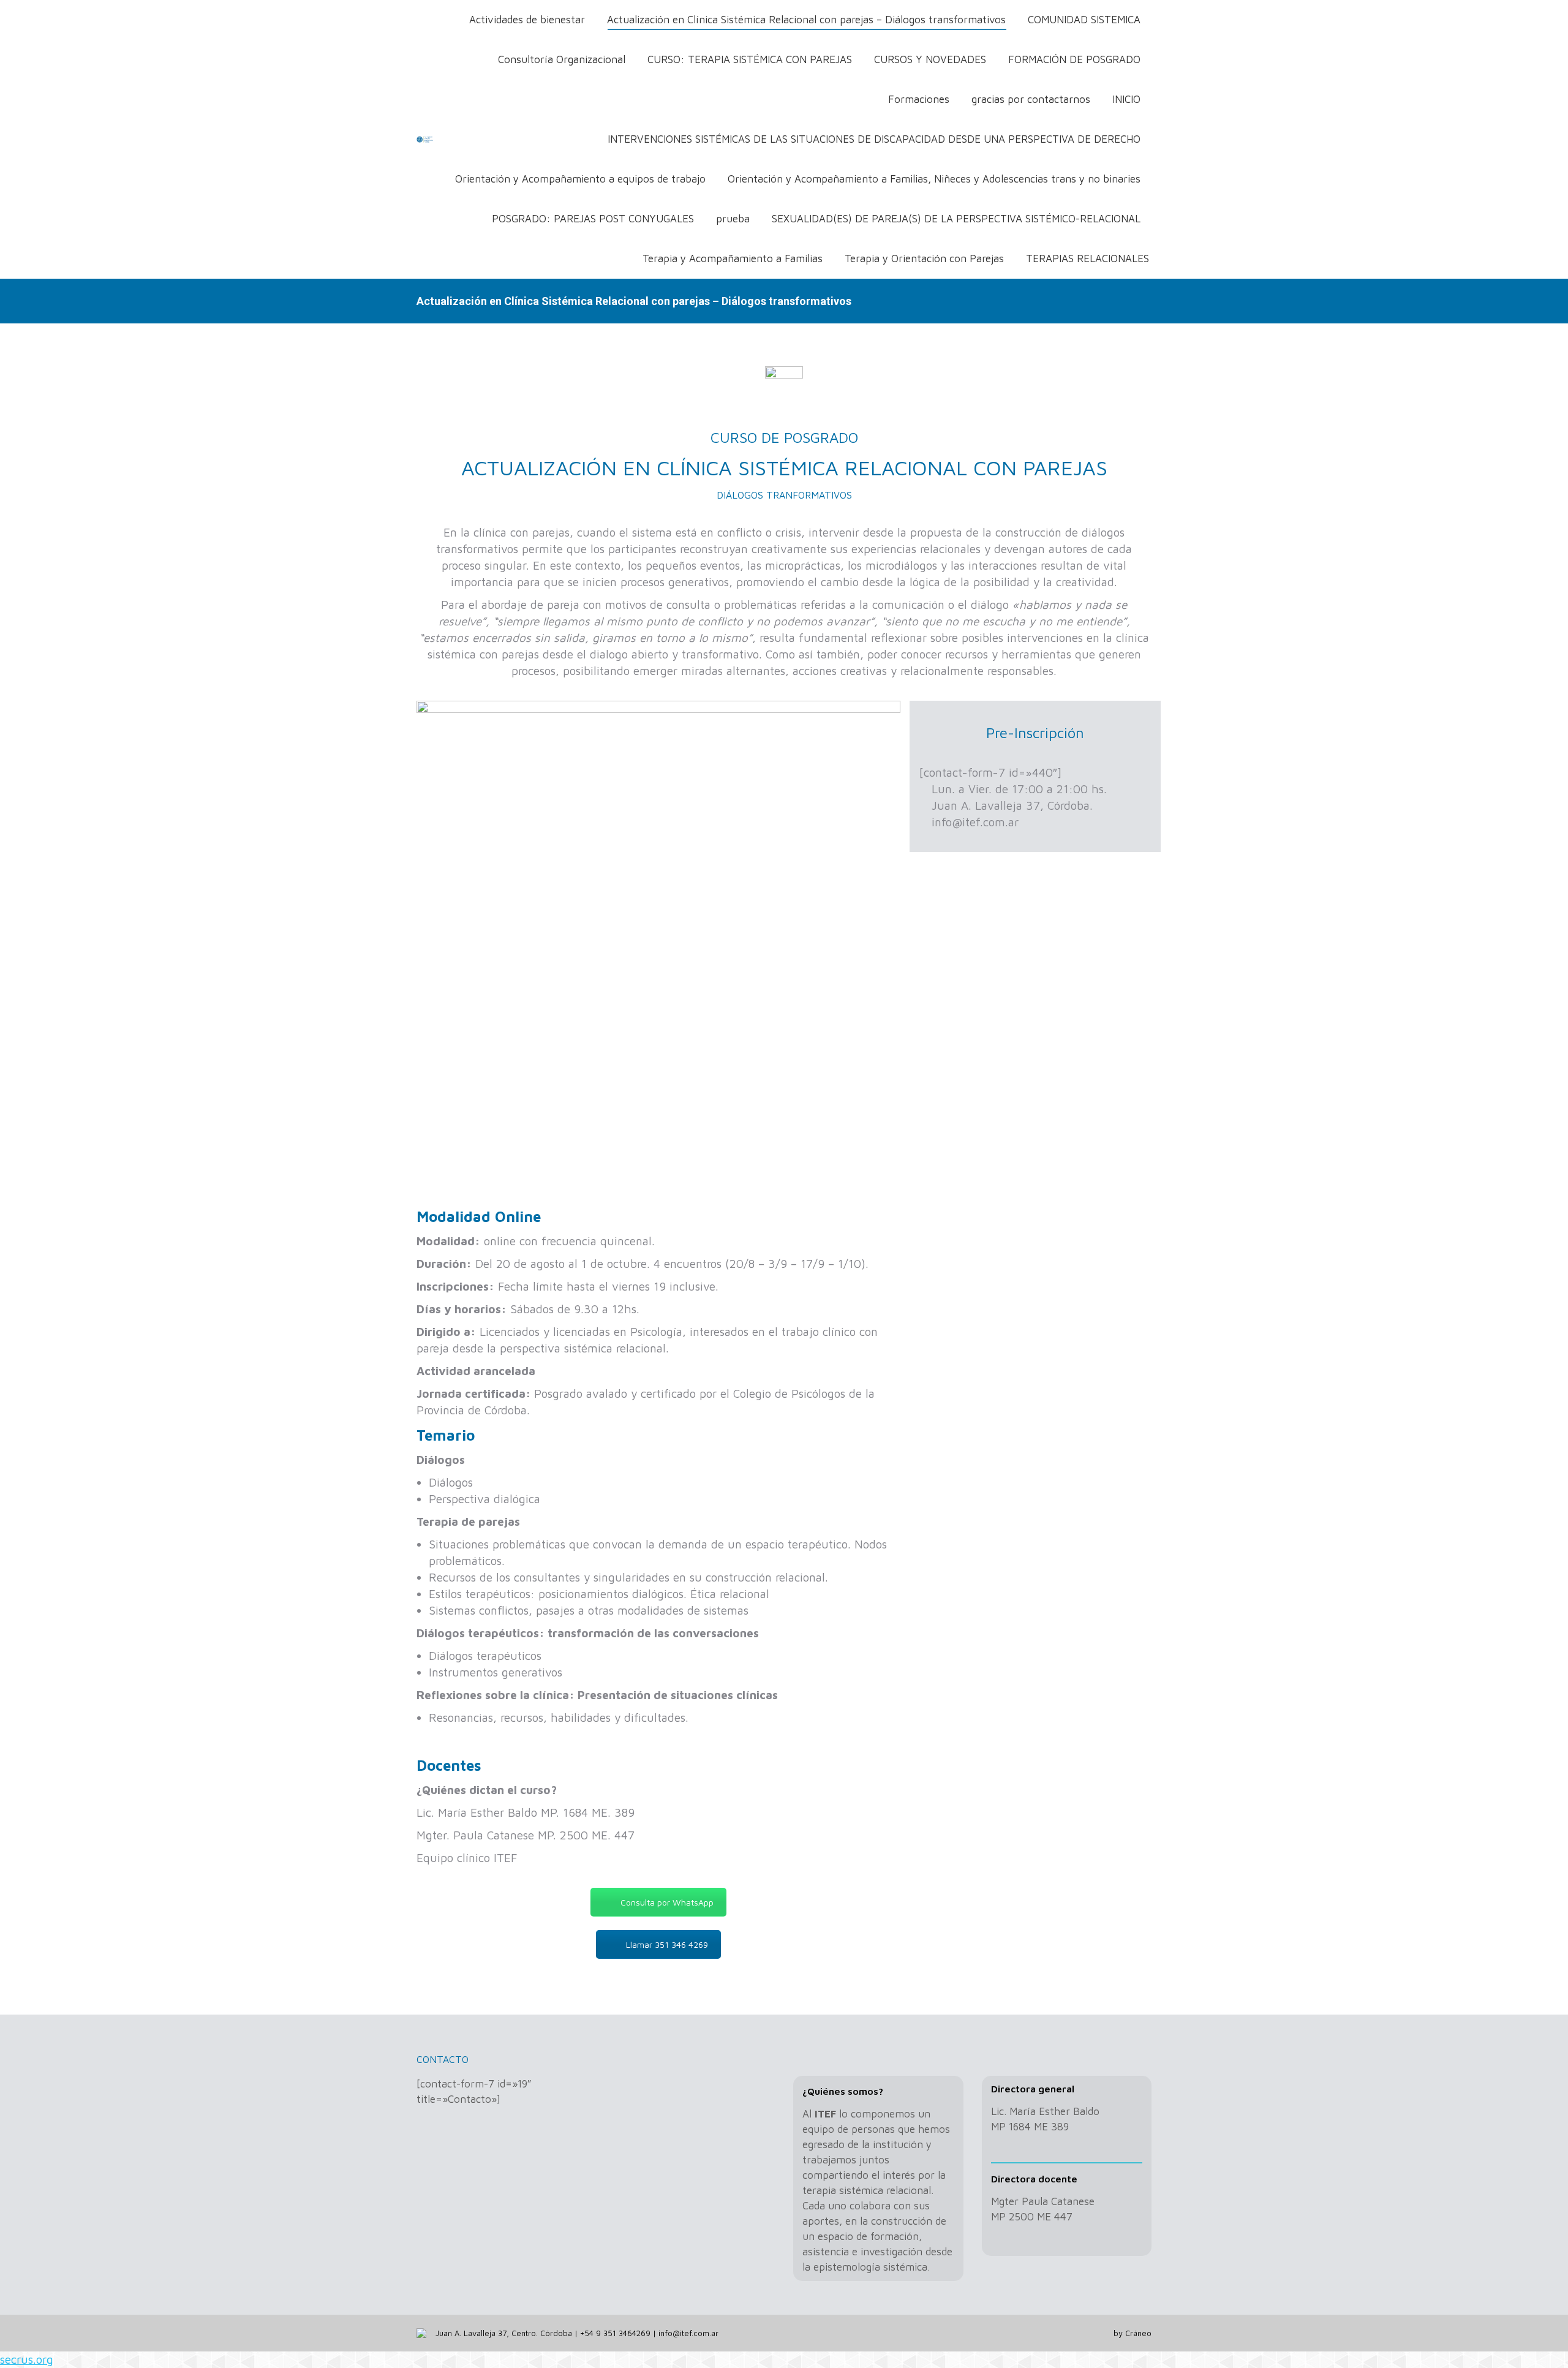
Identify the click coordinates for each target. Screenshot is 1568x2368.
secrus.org (27, 2359)
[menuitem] (527, 20)
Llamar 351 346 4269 (667, 1944)
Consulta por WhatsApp (667, 1902)
